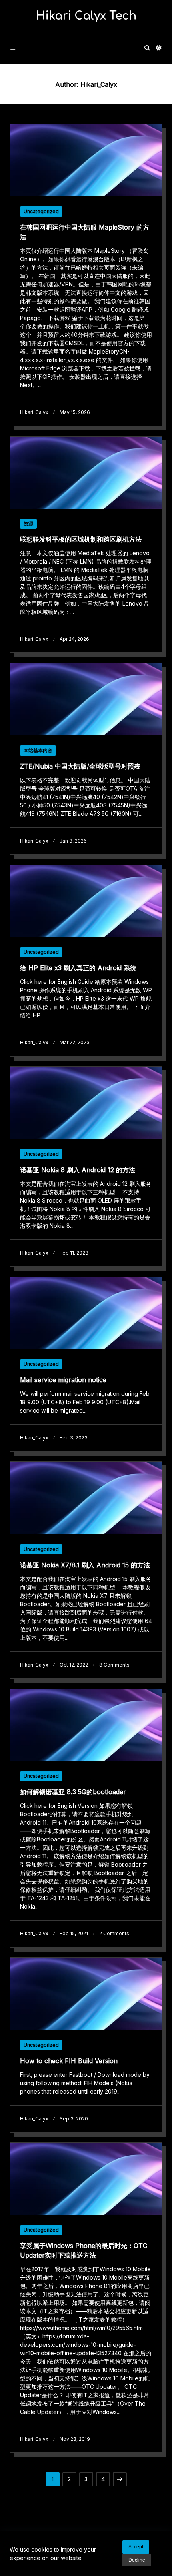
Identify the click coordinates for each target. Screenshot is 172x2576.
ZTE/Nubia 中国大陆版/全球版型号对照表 (80, 766)
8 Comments (114, 1665)
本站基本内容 (38, 750)
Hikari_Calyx (34, 412)
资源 (28, 523)
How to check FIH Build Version (69, 2061)
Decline (137, 2560)
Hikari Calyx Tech (86, 16)
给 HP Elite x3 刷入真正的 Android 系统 (78, 968)
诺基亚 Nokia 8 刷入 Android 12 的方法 (78, 1170)
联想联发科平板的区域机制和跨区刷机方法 (81, 539)
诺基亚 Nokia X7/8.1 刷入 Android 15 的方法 (85, 1565)
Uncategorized (41, 211)
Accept (136, 2547)
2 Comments (114, 1933)
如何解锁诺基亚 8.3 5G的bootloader (73, 1792)
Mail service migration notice (63, 1380)
